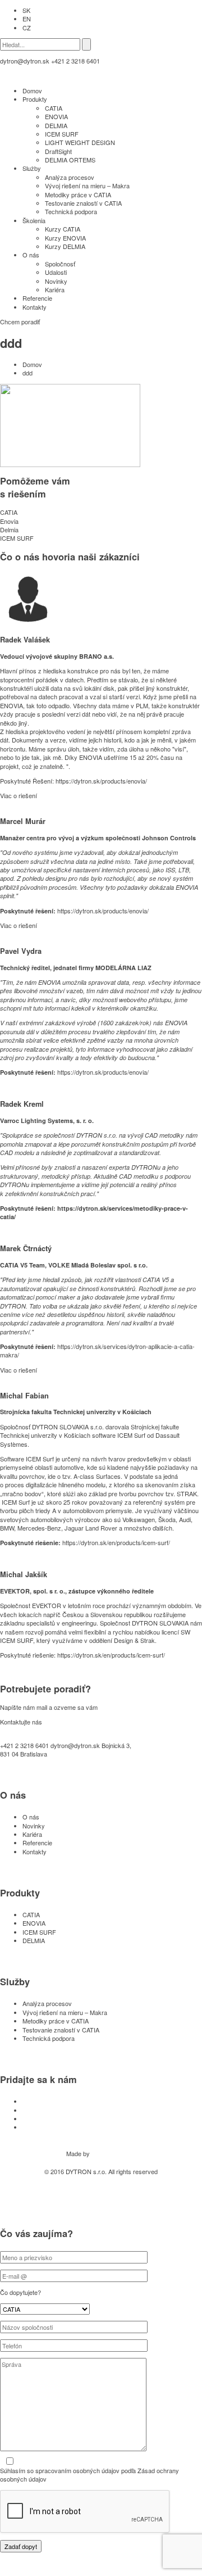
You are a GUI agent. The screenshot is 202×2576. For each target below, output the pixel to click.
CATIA (54, 108)
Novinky (56, 281)
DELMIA (56, 125)
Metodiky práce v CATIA (78, 194)
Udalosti (56, 272)
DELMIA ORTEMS (70, 160)
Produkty (35, 99)
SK (26, 10)
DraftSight (58, 151)
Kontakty (35, 307)
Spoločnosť (60, 264)
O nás (31, 255)
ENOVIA (56, 116)
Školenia (34, 220)
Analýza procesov (70, 177)
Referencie (37, 298)
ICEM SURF (62, 134)
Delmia (9, 529)
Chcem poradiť (20, 322)
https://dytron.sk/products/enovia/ (101, 781)
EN (27, 19)
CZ (27, 28)
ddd (27, 373)
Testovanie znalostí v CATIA (83, 203)
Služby (32, 168)
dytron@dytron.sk (25, 61)
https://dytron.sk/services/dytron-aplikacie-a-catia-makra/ (97, 1350)
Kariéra (55, 289)
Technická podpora (71, 211)
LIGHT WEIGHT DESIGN (80, 142)
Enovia (9, 521)
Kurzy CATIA (63, 229)
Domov (32, 90)
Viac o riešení (19, 795)
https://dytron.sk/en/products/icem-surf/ (116, 1542)
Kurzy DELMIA (65, 246)
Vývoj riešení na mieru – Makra (87, 185)
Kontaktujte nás (21, 1722)
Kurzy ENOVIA (65, 238)
